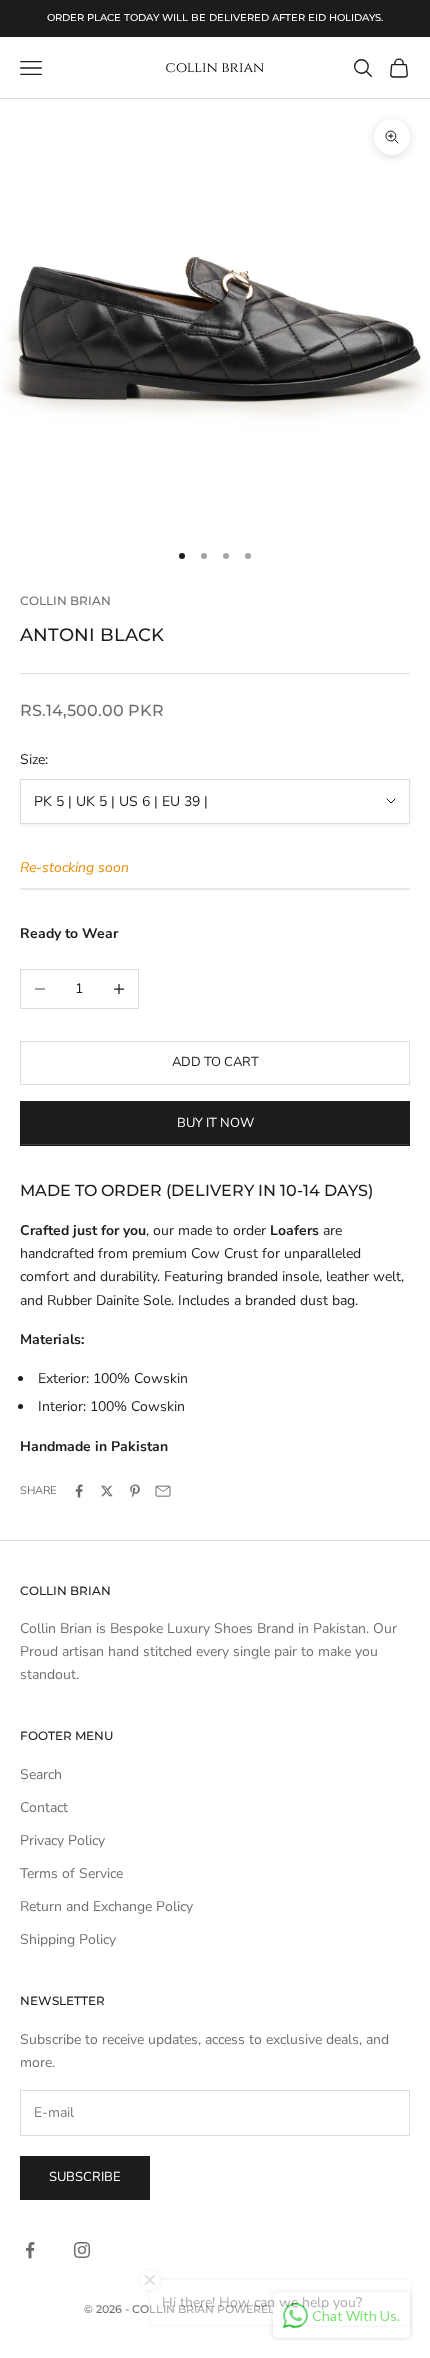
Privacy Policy (62, 1840)
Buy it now (215, 1123)
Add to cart (215, 1062)
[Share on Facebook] (79, 1491)
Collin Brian (65, 600)
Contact (44, 1807)
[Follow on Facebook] (30, 2250)
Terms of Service (71, 1873)
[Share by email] (163, 1491)
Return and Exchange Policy (106, 1906)
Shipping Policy (68, 1939)
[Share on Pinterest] (135, 1491)
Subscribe (85, 2177)
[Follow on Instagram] (82, 2250)
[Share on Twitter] (107, 1491)
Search (41, 1774)
